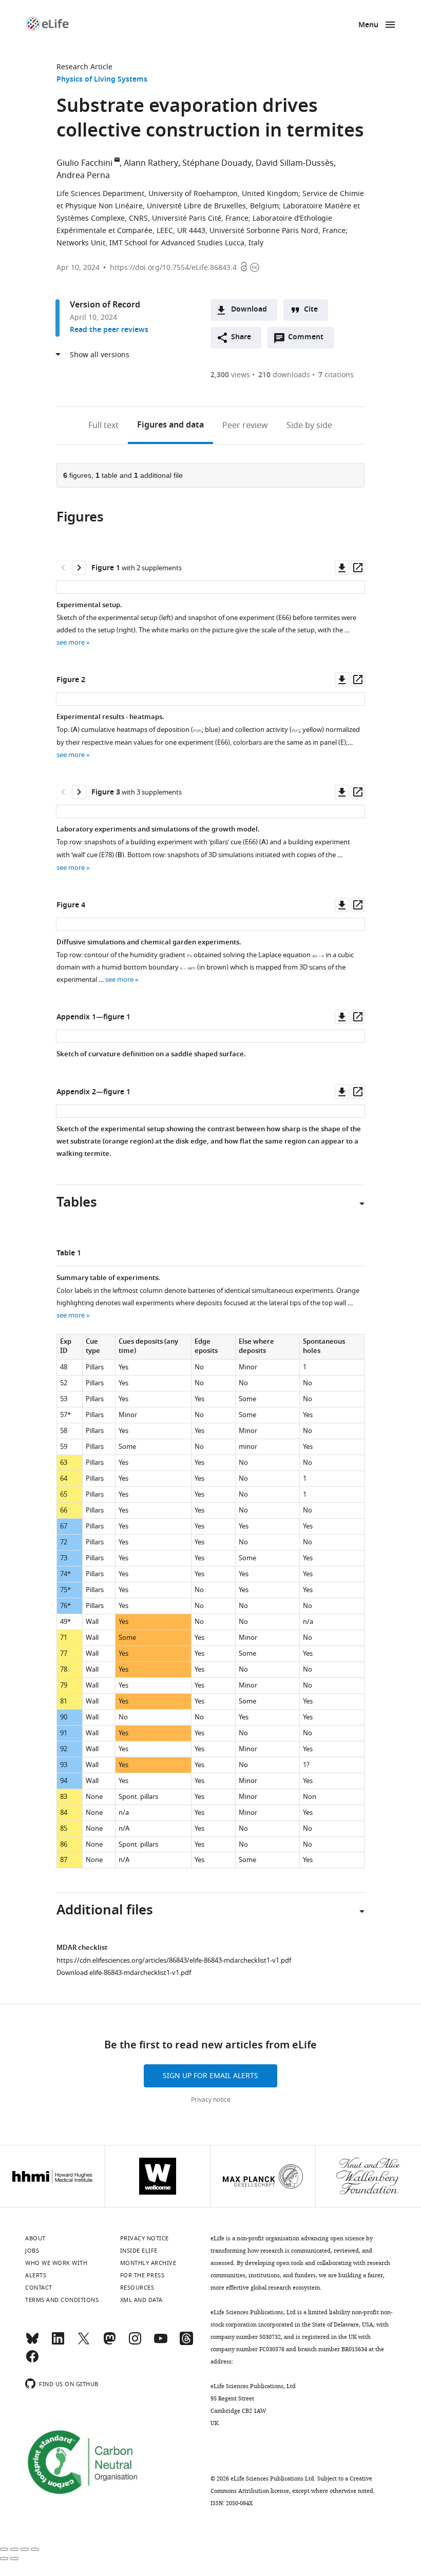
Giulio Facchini (84, 163)
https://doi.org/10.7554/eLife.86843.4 (173, 268)
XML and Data (141, 2300)
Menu (368, 25)
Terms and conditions (62, 2300)
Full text (103, 425)
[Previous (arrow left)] (4, 2559)
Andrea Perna (83, 176)
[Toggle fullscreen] (25, 2549)
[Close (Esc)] (4, 2549)
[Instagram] (135, 2343)
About (35, 2238)
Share (241, 337)
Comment (309, 340)
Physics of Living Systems (102, 80)
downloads (284, 375)
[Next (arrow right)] (14, 2559)
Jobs (32, 2251)
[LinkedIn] (58, 2343)
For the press (142, 2275)
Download (249, 310)
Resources (137, 2288)
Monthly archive (148, 2263)
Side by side (309, 425)
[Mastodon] (109, 2343)
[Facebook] (32, 2361)
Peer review (245, 425)
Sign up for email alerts (210, 2076)
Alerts (36, 2275)
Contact (39, 2288)
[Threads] (186, 2343)
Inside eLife (139, 2251)
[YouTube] (161, 2343)
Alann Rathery (151, 163)
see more (71, 642)
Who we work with (56, 2263)
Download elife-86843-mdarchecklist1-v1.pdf (124, 1973)
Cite (311, 310)
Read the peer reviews (109, 330)
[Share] (14, 2549)
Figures (170, 425)
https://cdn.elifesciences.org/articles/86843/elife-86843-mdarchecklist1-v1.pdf (174, 1960)
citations (336, 375)
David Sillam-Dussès (295, 163)
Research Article (84, 67)
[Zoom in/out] (35, 2549)
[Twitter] (84, 2343)
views (230, 375)
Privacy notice (211, 2100)
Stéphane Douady (217, 163)
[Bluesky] (32, 2343)
